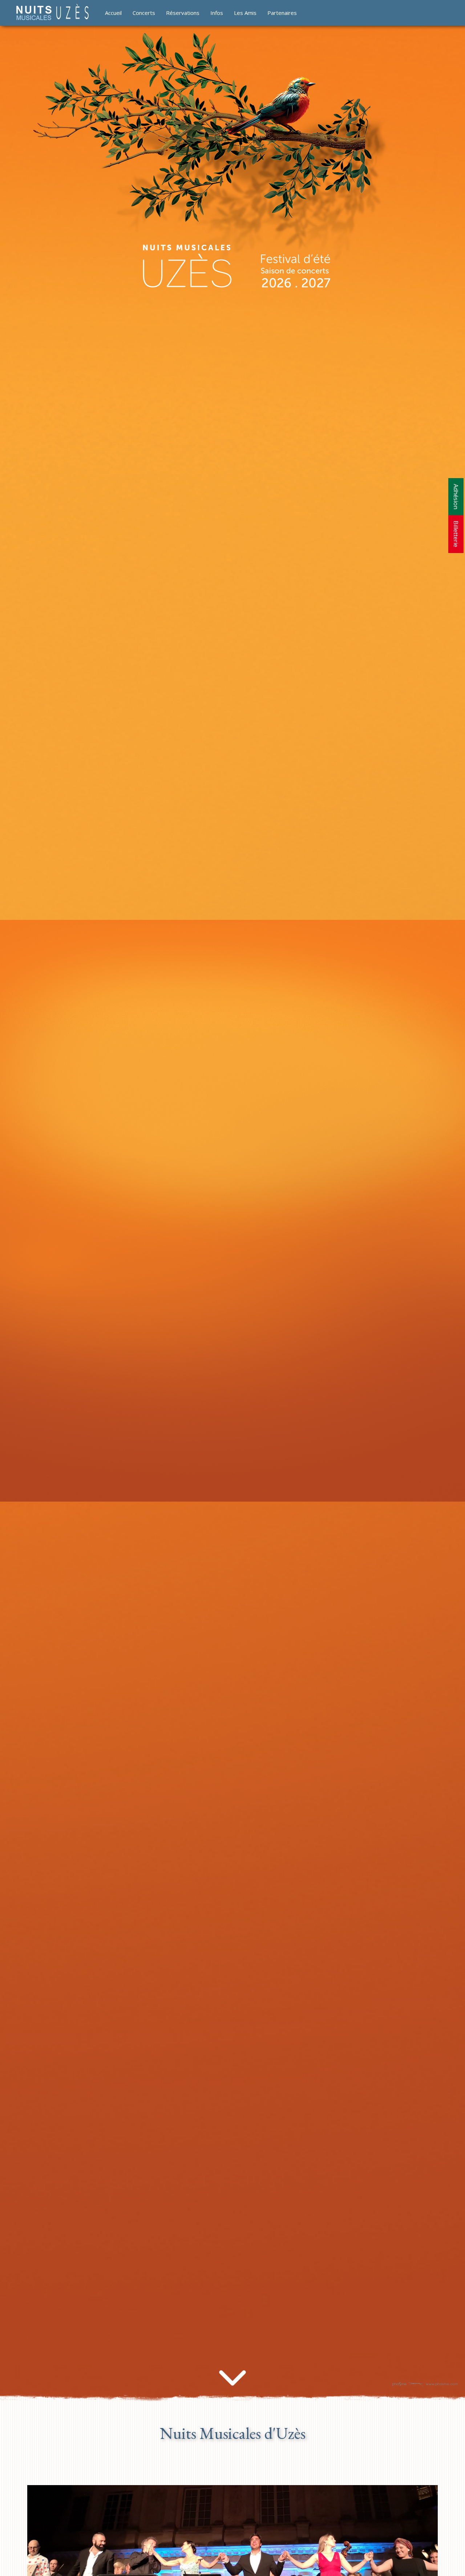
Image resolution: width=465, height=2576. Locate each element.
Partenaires (282, 13)
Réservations (183, 13)
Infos (217, 13)
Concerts (144, 13)
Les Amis (245, 13)
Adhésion (456, 497)
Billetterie (456, 534)
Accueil (113, 13)
